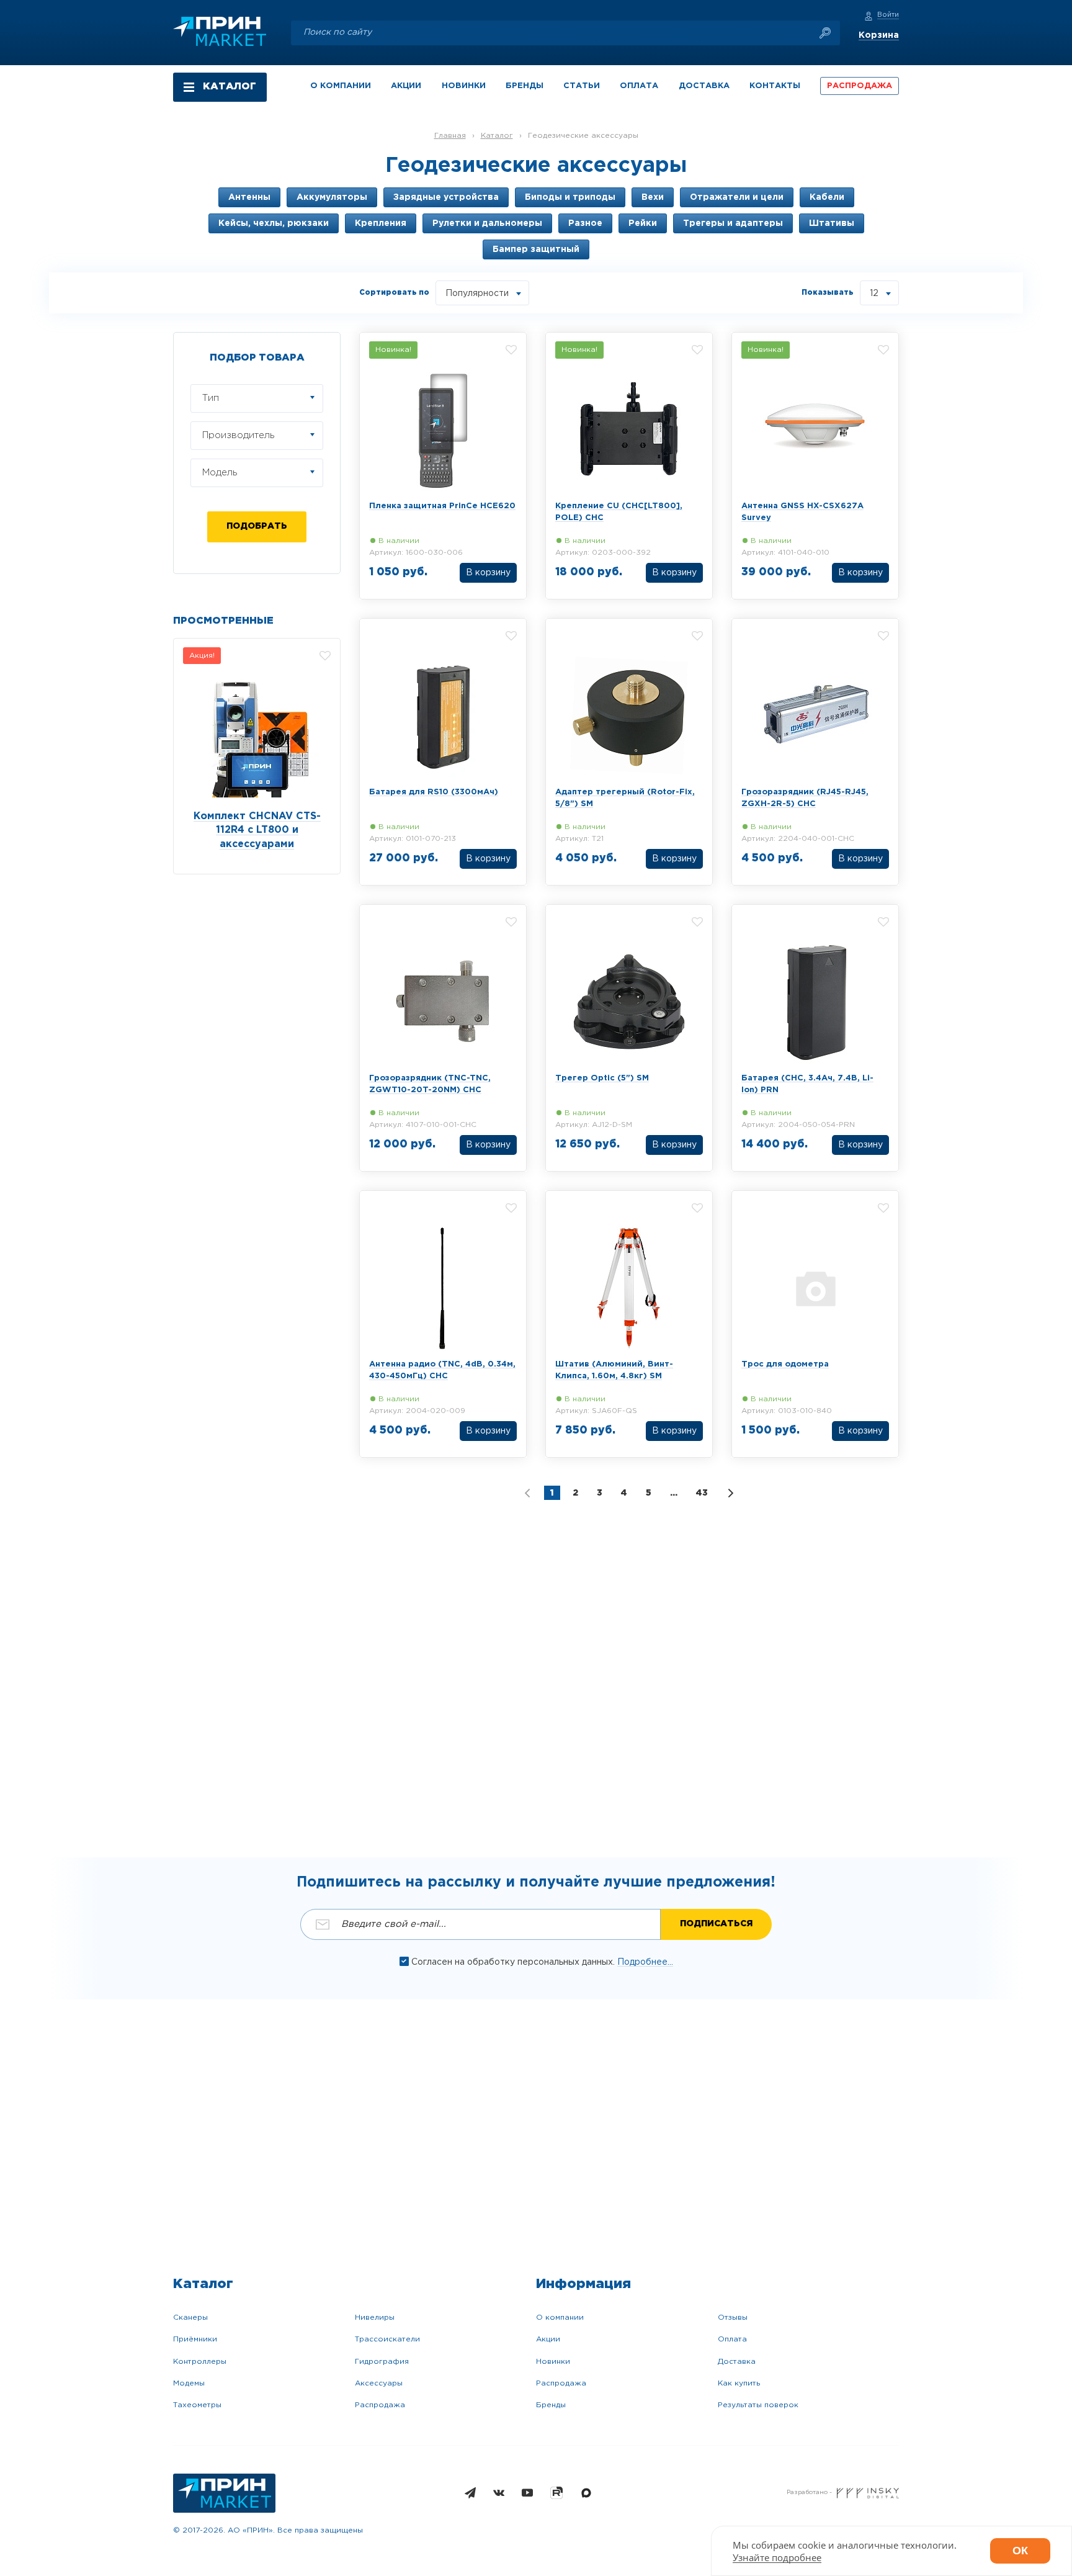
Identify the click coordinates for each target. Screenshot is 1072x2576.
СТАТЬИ (582, 86)
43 (702, 1493)
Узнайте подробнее (777, 2557)
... (674, 1493)
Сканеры (190, 2318)
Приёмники (195, 2339)
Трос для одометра (785, 1364)
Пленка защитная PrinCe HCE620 (442, 506)
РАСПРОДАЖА (860, 86)
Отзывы (733, 2318)
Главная (450, 136)
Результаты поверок (758, 2405)
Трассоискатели (387, 2339)
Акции (548, 2339)
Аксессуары (379, 2383)
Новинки (553, 2362)
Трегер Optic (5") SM (602, 1078)
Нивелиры (375, 2318)
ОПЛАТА (639, 86)
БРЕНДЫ (525, 86)
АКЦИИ (406, 86)
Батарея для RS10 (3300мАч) (434, 792)
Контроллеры (200, 2362)
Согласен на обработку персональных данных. (514, 1962)
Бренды (551, 2405)
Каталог (497, 136)
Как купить (739, 2383)
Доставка (737, 2362)
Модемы (189, 2383)
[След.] (731, 1493)
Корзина (879, 35)
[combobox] (482, 293)
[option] (257, 756)
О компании (560, 2318)
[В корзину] (488, 574)
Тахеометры (197, 2405)
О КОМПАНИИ (341, 86)
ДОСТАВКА (704, 86)
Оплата (732, 2339)
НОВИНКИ (464, 86)
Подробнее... (645, 1962)
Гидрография (382, 2362)
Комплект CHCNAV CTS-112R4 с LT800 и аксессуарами (257, 831)
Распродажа (380, 2405)
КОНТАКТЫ (775, 86)
